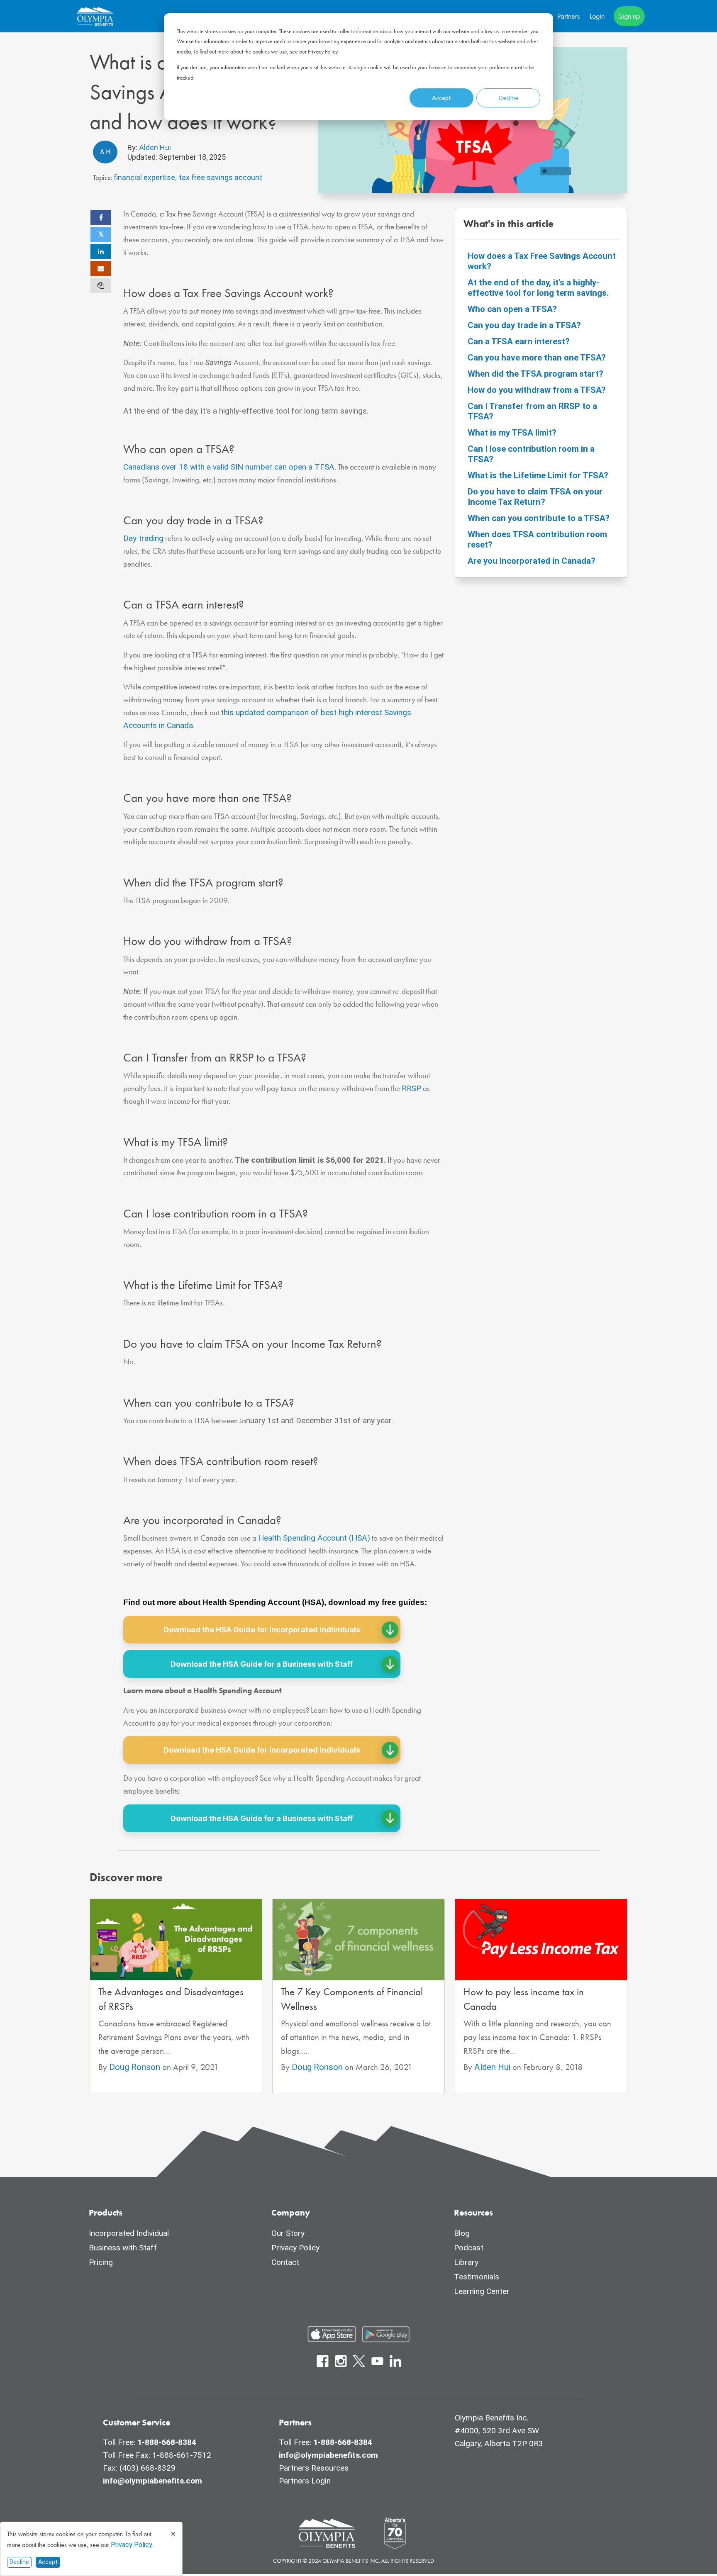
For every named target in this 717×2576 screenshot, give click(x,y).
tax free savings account (221, 177)
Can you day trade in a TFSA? (524, 325)
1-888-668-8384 (167, 2442)
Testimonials (477, 2277)
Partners (568, 16)
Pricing (101, 2262)
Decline (508, 98)
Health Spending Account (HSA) (314, 1538)
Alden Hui (154, 147)
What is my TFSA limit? (512, 433)
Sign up (629, 16)
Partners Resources (314, 2468)
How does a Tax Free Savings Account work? (542, 261)
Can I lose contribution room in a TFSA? (531, 454)
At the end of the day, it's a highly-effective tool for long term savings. (538, 288)
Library (466, 2262)
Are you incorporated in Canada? (532, 561)
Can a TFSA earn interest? (519, 341)
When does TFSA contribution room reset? (537, 539)
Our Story (288, 2233)
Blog (462, 2233)
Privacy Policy (132, 2545)
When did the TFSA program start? (535, 374)
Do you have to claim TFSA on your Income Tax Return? (535, 497)
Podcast (469, 2248)
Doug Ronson (136, 2067)
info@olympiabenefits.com (152, 2481)
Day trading (143, 538)
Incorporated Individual (129, 2233)
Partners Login (305, 2481)
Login (597, 16)
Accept (441, 98)
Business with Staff (123, 2248)
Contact (285, 2262)
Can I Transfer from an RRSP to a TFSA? (532, 411)
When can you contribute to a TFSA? (539, 518)
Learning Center (482, 2291)
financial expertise (144, 177)
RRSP (411, 1088)
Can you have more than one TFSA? (537, 358)
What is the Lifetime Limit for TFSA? (538, 475)
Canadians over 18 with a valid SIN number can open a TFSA (229, 467)
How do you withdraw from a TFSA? (537, 390)
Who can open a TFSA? (512, 309)
